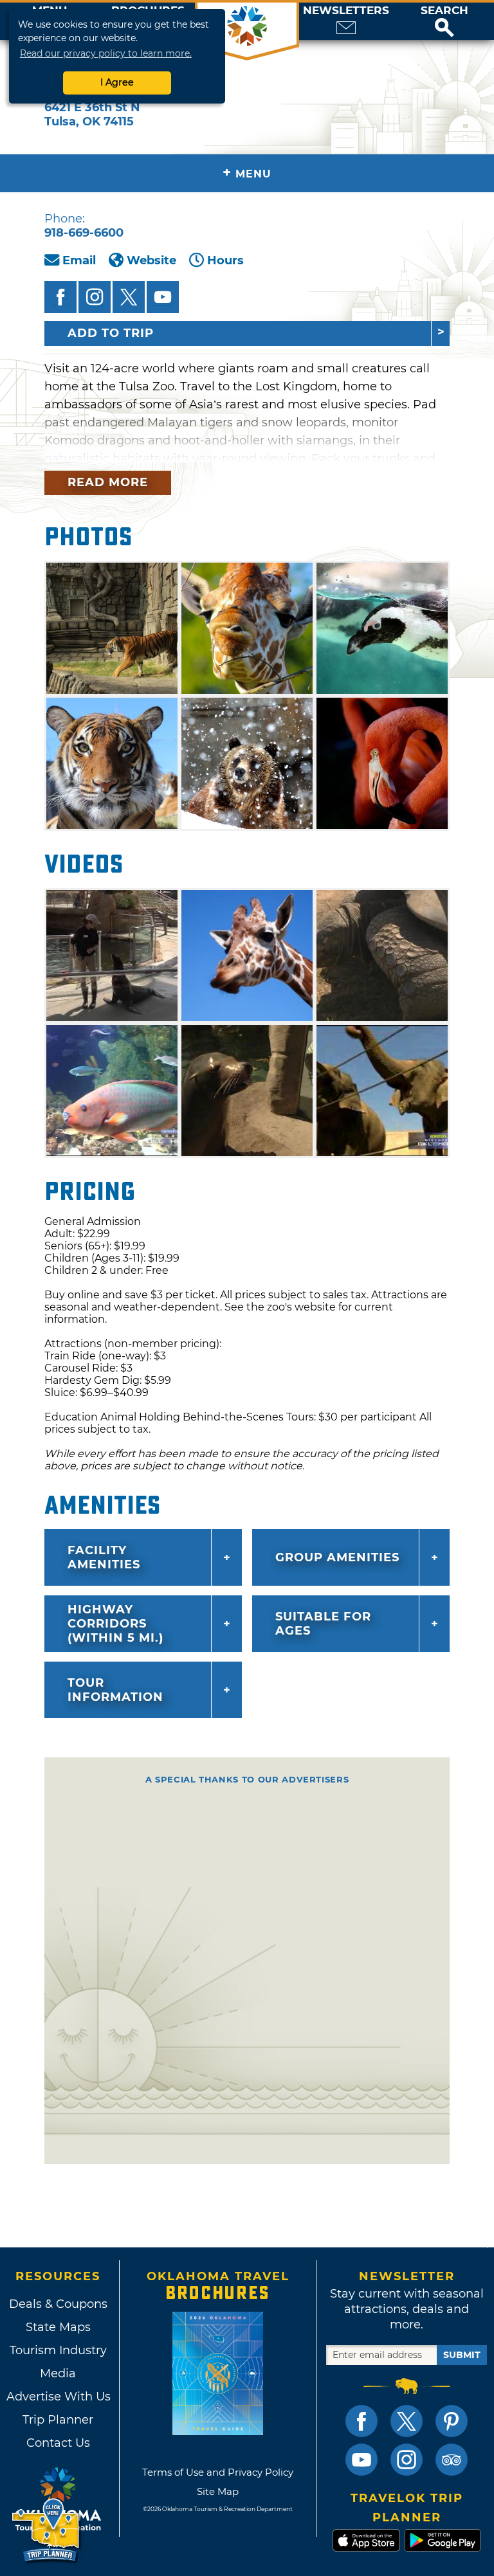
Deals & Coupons (58, 2304)
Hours (225, 260)
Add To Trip (111, 333)
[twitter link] (407, 2421)
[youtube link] (361, 2460)
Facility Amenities (104, 1557)
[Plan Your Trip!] (47, 2531)
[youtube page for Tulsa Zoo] (163, 297)
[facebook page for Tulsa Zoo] (60, 297)
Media (58, 2373)
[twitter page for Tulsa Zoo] (129, 297)
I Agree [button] (117, 82)
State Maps (58, 2327)
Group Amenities (337, 1557)
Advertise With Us (58, 2397)
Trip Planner (58, 2420)
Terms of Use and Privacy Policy (218, 2472)
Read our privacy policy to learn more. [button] (106, 53)
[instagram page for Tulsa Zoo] (95, 297)
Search (444, 11)
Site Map (218, 2491)
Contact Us (58, 2443)
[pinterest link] (452, 2421)
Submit (462, 2355)
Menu (247, 173)
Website (151, 260)
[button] (444, 21)
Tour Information (115, 1690)
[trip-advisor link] (452, 2460)
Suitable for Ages (323, 1624)
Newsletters (346, 11)
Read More (108, 482)
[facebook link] (361, 2421)
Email (79, 260)
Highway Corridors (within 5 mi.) (115, 1624)
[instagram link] (407, 2460)
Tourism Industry (58, 2350)
